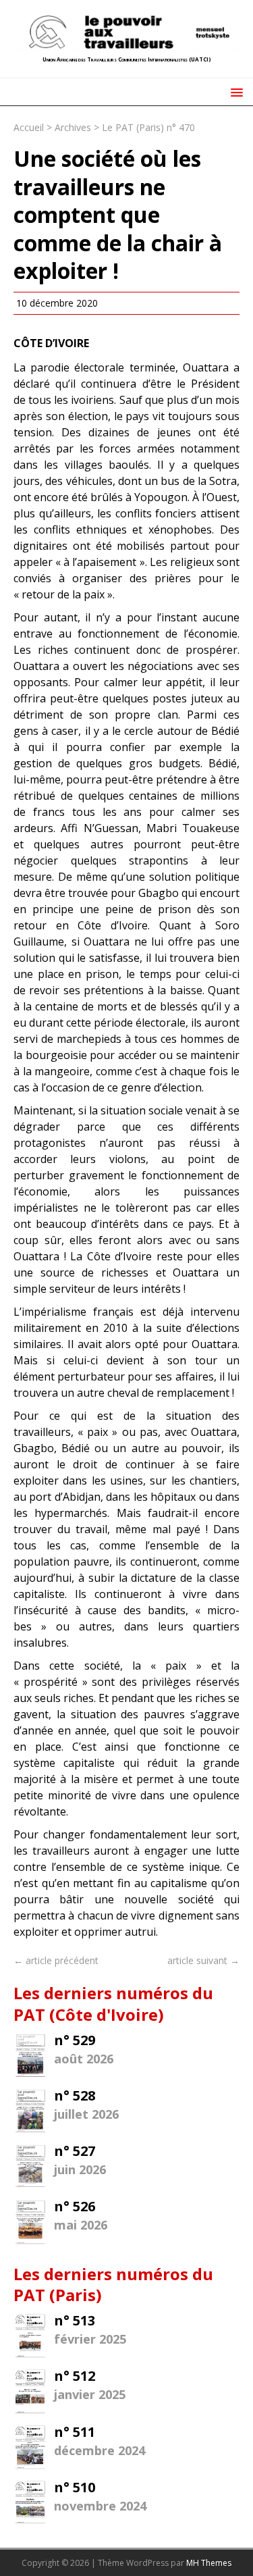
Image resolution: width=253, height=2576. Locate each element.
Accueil (29, 127)
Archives (73, 127)
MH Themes (209, 2563)
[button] (234, 92)
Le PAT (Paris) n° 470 (148, 127)
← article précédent (56, 1960)
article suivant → (203, 1960)
